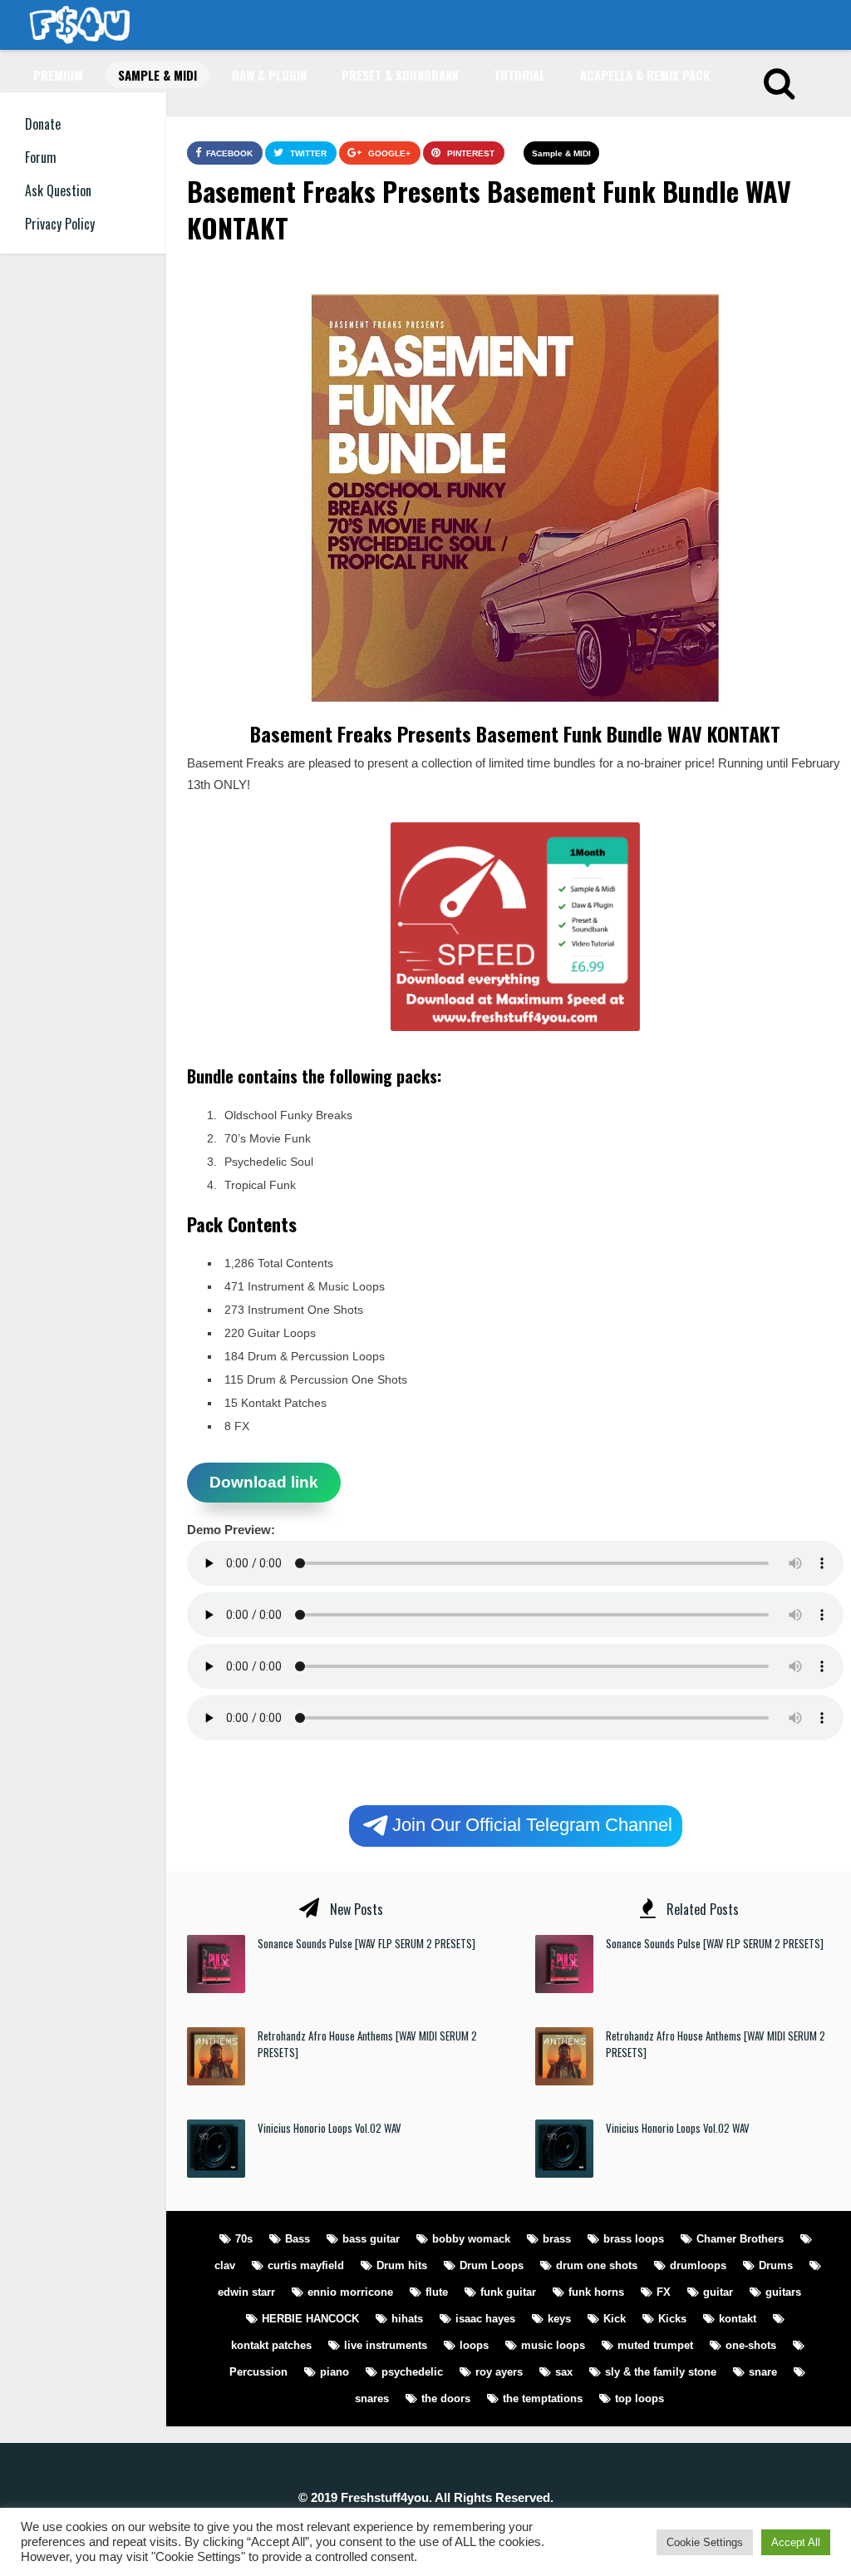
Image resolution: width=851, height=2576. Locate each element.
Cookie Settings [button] (705, 2542)
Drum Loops (492, 2265)
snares (372, 2398)
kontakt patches (271, 2345)
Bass (298, 2239)
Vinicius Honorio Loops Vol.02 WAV (330, 2128)
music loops (553, 2345)
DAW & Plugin (269, 75)
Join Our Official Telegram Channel (532, 1824)
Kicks (672, 2319)
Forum (41, 157)
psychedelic (412, 2372)
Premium (58, 75)
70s (244, 2239)
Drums (776, 2265)
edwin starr (246, 2292)
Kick (615, 2319)
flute (437, 2292)
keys (559, 2319)
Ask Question (58, 190)
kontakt (738, 2319)
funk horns (596, 2292)
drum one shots (597, 2265)
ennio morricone (350, 2292)
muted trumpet (655, 2345)
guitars (783, 2292)
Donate (43, 124)
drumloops (698, 2265)
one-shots (751, 2345)
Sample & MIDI (157, 75)
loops (474, 2345)
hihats (407, 2319)
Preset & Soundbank (400, 75)
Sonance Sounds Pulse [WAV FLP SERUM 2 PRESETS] (366, 1943)
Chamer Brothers (740, 2239)
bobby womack (471, 2239)
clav (225, 2265)
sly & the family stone (661, 2372)
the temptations (543, 2398)
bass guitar (371, 2239)
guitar (718, 2292)
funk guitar (508, 2292)
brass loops (634, 2239)
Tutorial (519, 75)
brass (557, 2239)
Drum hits (402, 2265)
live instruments (386, 2345)
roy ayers (499, 2372)
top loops (639, 2398)
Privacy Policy (60, 224)
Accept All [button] (796, 2542)
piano (334, 2372)
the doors (446, 2398)
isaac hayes (485, 2319)
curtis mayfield (306, 2265)
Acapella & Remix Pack (645, 75)
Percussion (258, 2372)
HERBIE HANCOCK (310, 2319)
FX (664, 2292)
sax (564, 2372)
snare (763, 2372)
